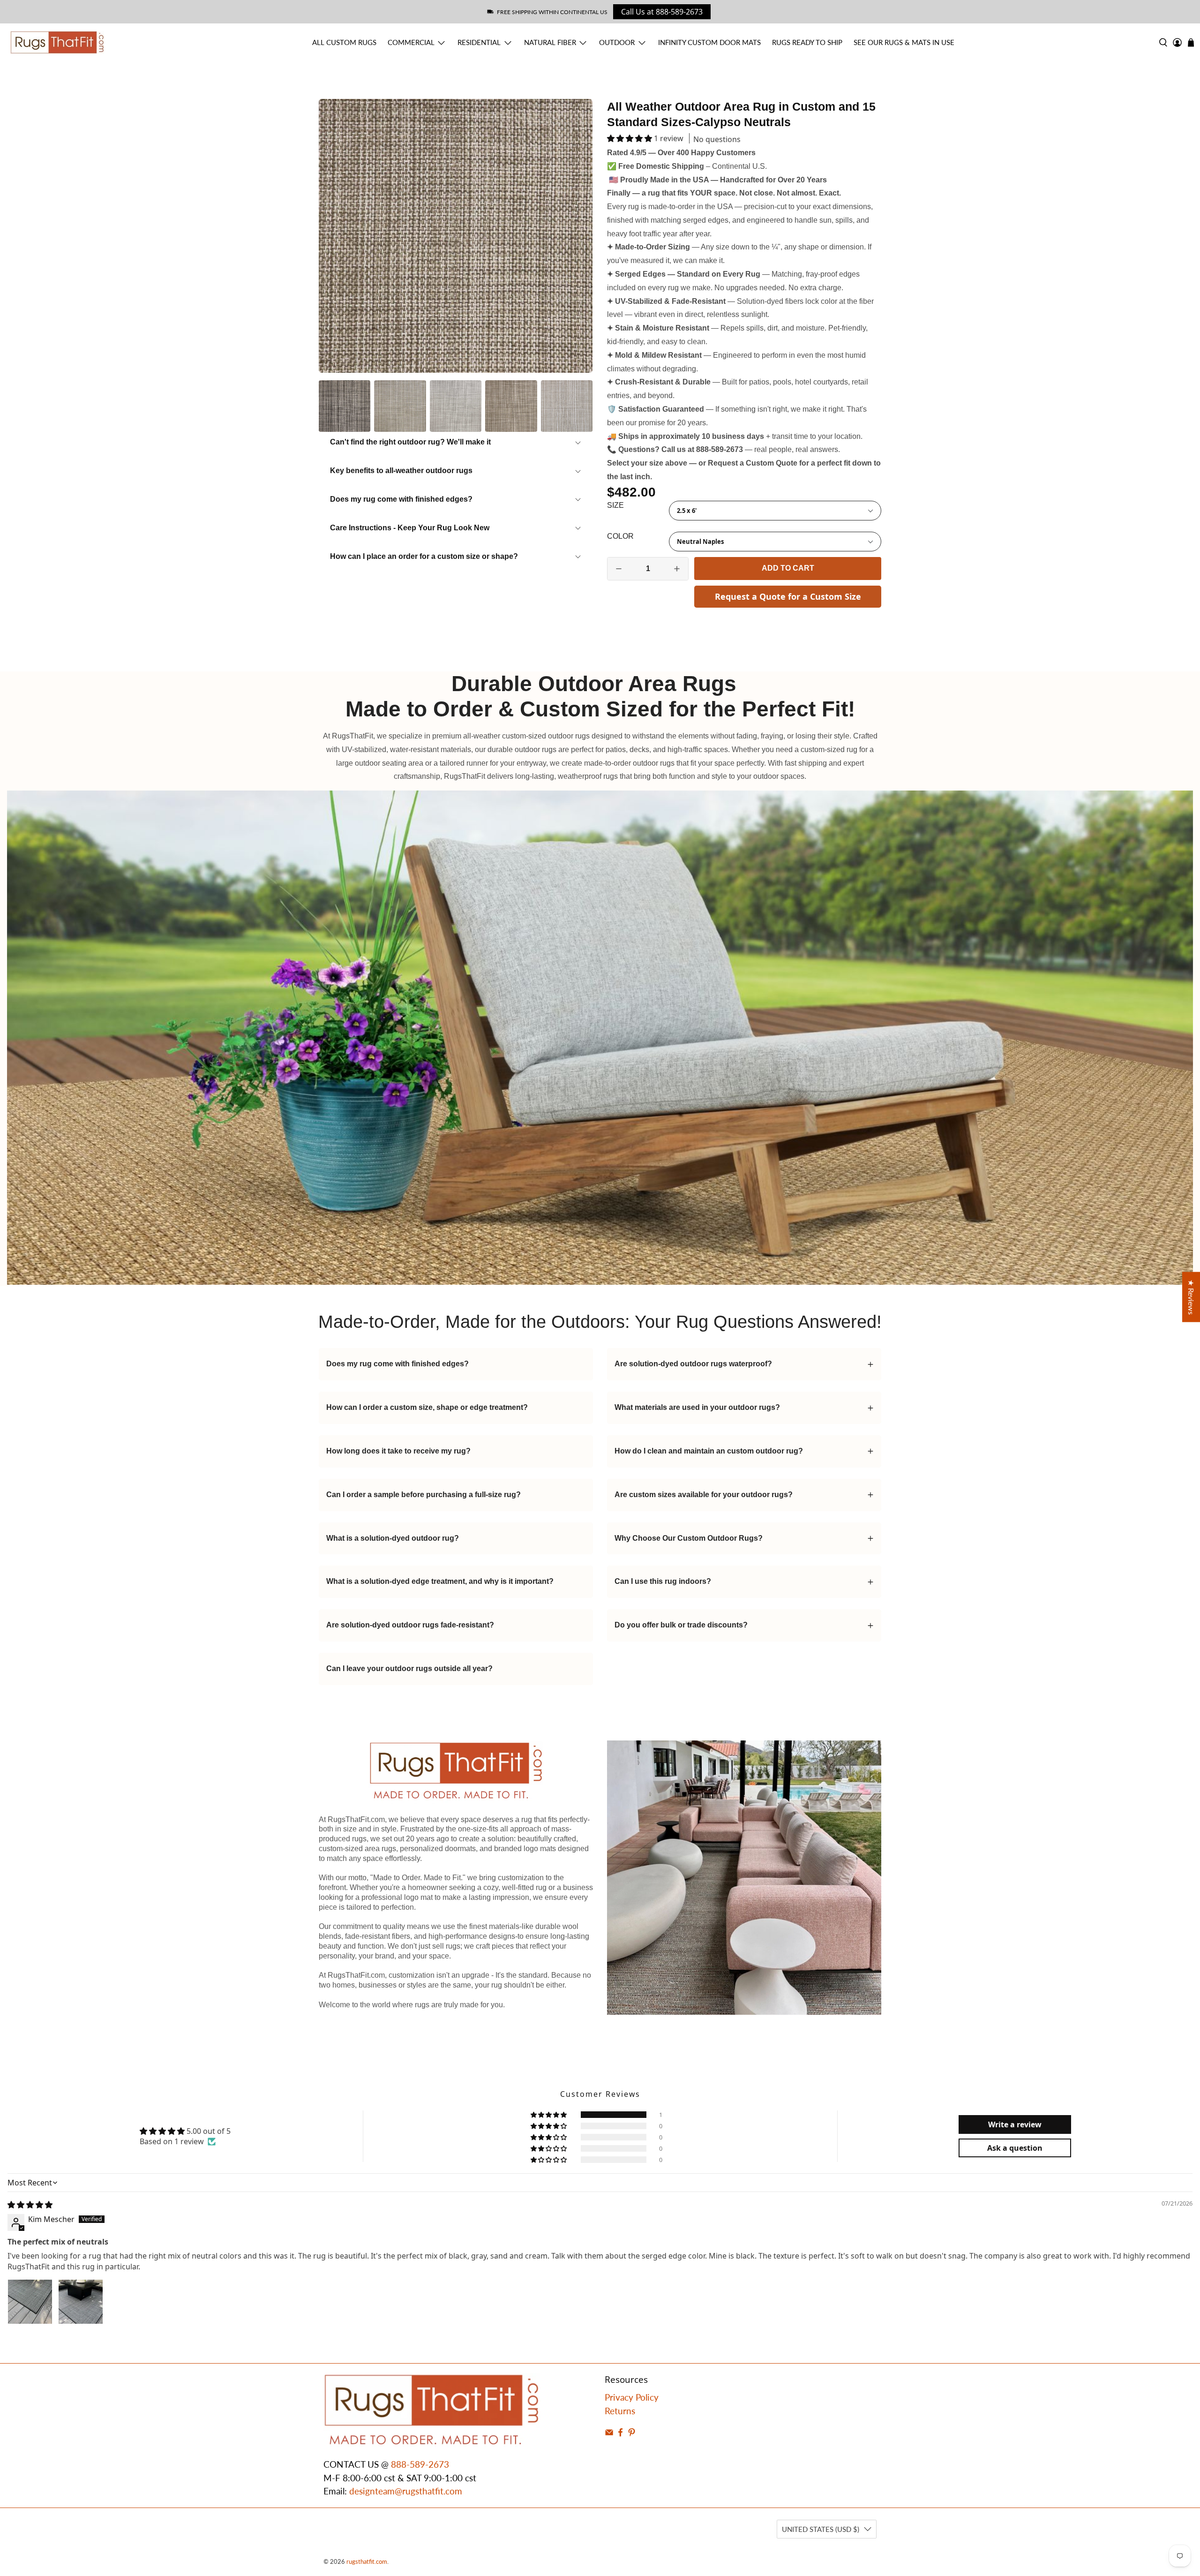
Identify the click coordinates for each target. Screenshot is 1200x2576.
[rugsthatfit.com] (57, 42)
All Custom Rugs (344, 42)
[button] (630, 138)
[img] (30, 2205)
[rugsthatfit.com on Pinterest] (632, 2433)
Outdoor (617, 42)
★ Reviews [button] (1191, 1297)
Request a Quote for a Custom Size (788, 596)
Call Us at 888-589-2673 (662, 12)
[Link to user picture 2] (81, 2302)
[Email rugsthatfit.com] (609, 2433)
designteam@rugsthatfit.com (406, 2491)
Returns (620, 2411)
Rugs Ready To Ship (807, 42)
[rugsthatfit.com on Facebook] (620, 2433)
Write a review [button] (1015, 2124)
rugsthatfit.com (367, 2561)
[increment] (677, 569)
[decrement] (619, 569)
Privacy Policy (632, 2397)
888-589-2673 (420, 2464)
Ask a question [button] (1015, 2148)
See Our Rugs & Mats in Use (904, 42)
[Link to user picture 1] (30, 2302)
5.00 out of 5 (209, 2131)
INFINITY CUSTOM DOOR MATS (709, 42)
